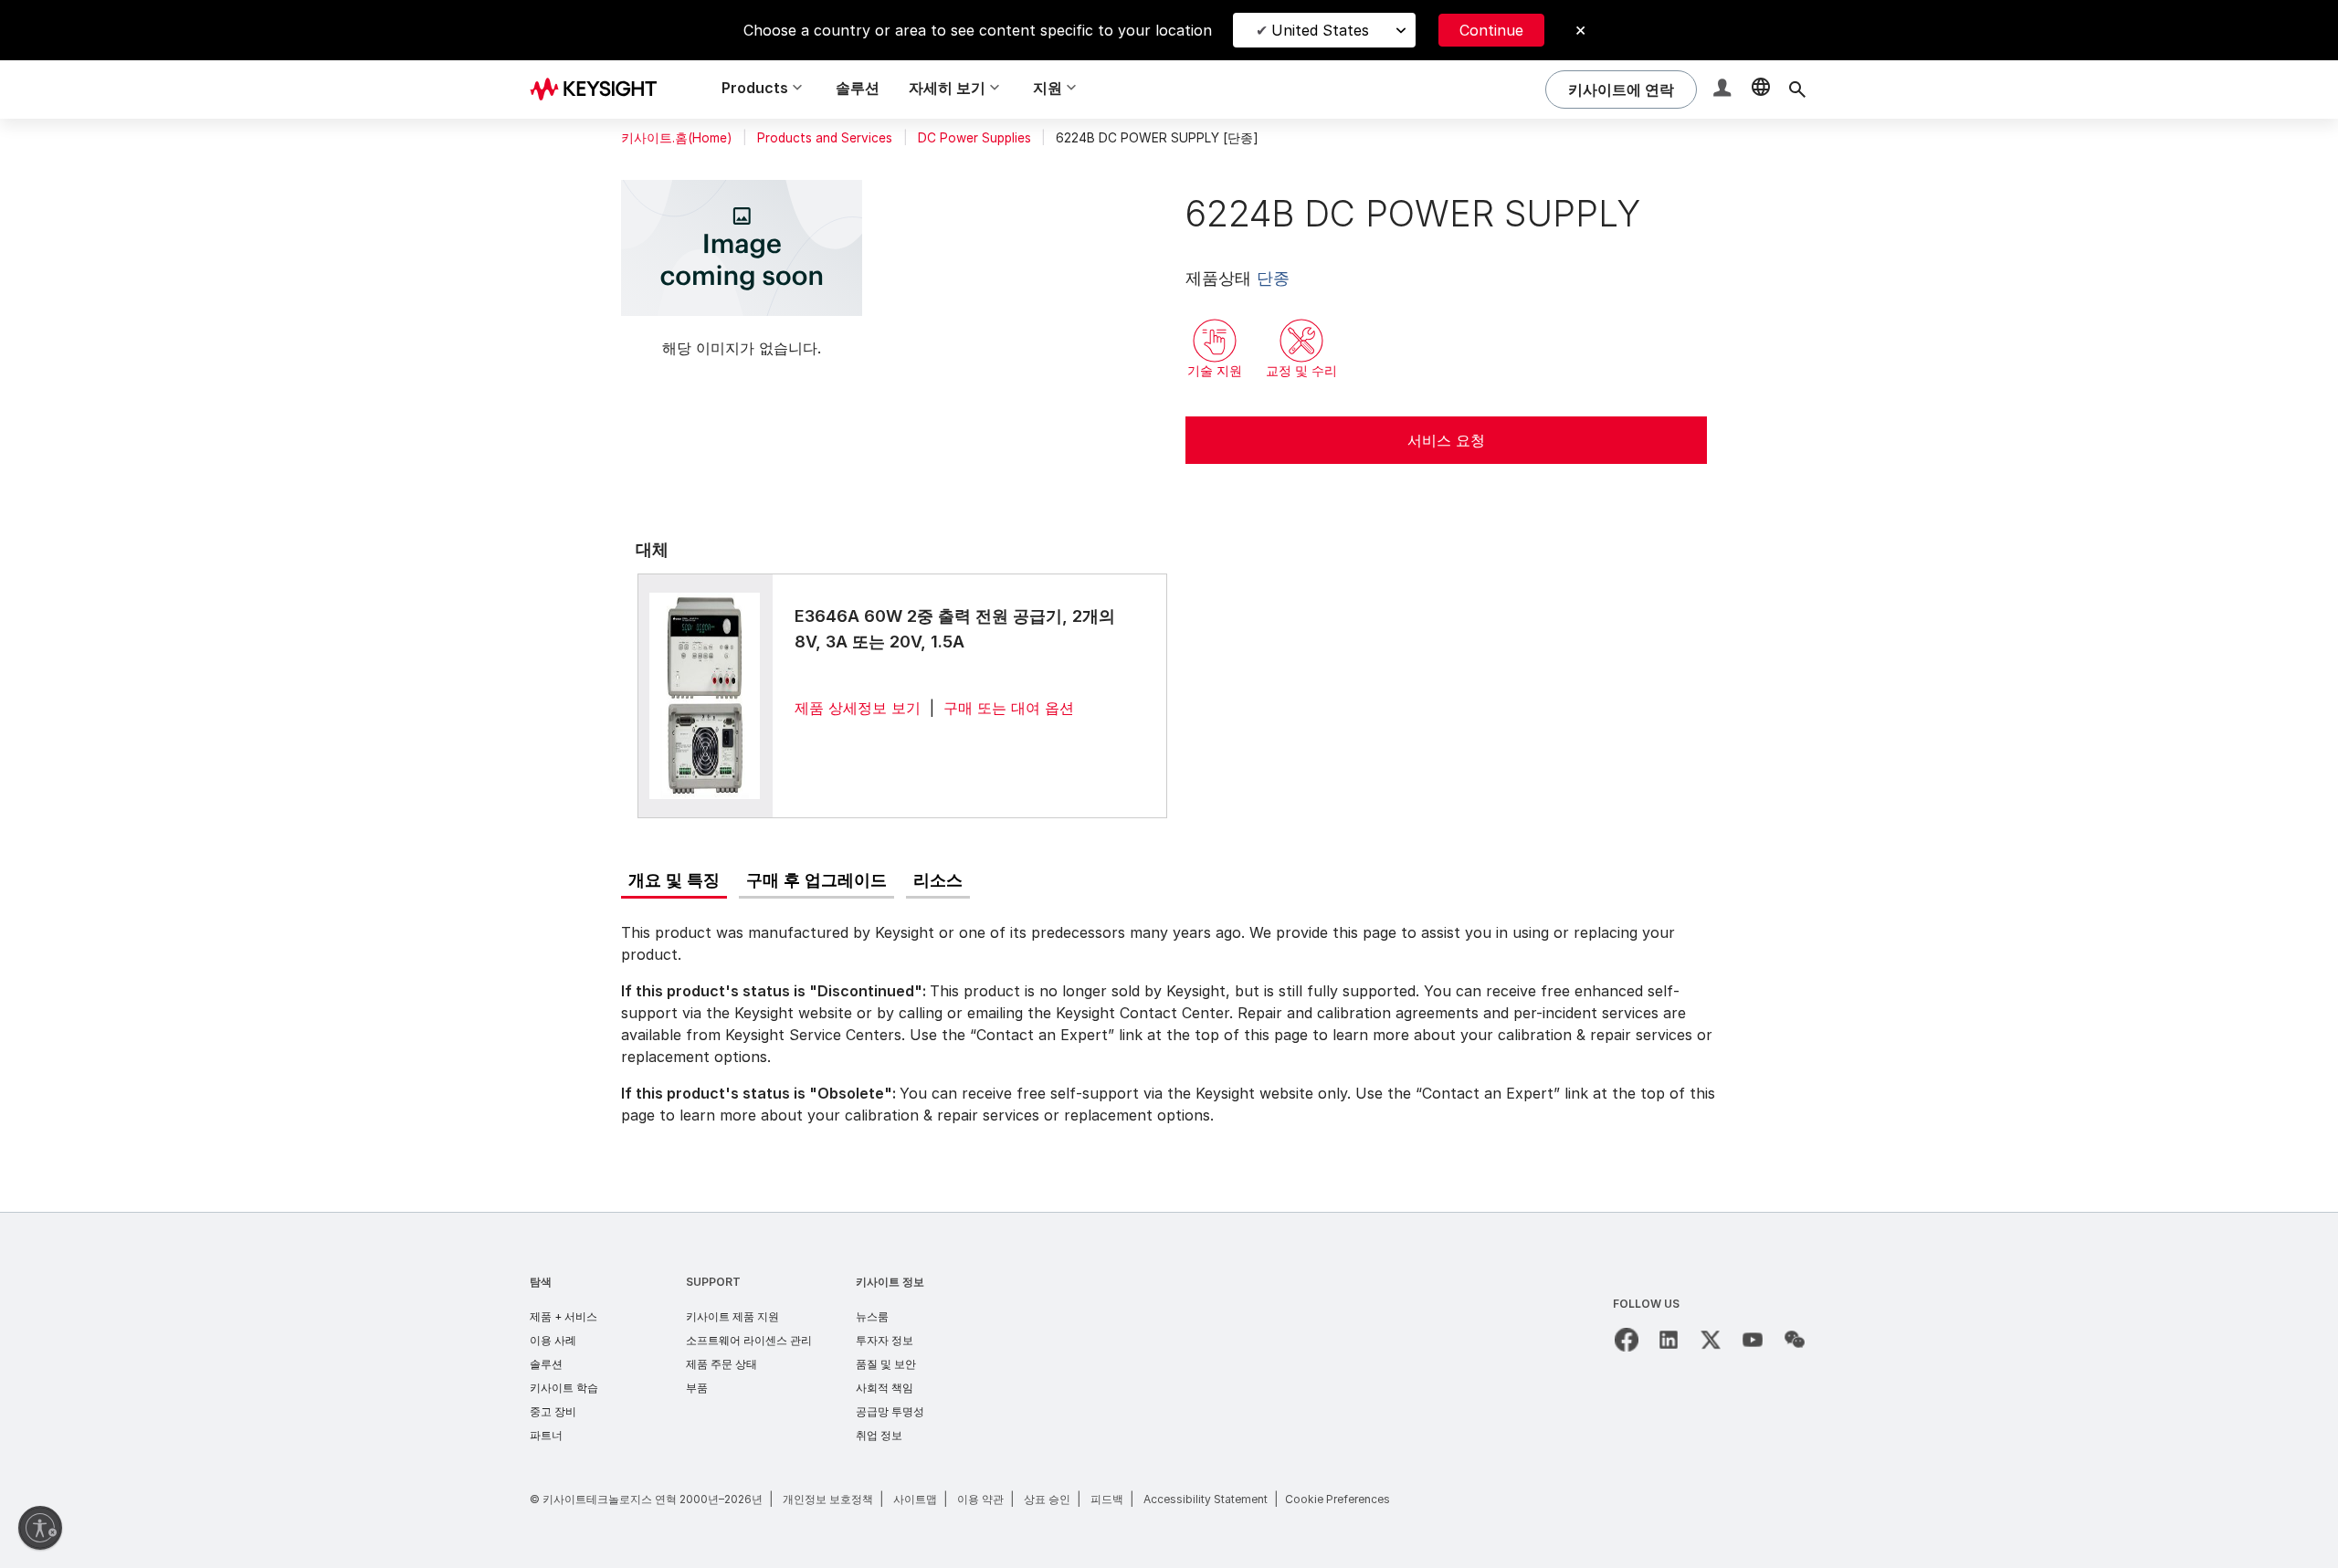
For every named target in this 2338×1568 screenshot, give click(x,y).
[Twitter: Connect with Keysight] (1711, 1340)
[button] (1724, 90)
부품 (697, 1388)
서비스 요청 (1446, 440)
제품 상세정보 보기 (858, 708)
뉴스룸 (872, 1316)
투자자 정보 (885, 1340)
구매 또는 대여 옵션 (1009, 708)
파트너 (546, 1435)
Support (713, 1282)
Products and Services (825, 138)
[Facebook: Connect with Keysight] (1627, 1340)
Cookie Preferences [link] (1338, 1499)
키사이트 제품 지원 (732, 1316)
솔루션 (858, 88)
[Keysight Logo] (600, 89)
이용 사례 (553, 1340)
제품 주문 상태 (721, 1364)
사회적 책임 (885, 1388)
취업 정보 (879, 1435)
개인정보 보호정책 (828, 1499)
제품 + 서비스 (563, 1316)
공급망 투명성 (890, 1411)
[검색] (1797, 89)
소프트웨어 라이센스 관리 (749, 1340)
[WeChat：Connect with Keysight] (1795, 1340)
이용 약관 (980, 1499)
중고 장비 (553, 1411)
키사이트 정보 (890, 1282)
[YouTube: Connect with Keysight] (1753, 1340)
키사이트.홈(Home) (676, 138)
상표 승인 (1047, 1499)
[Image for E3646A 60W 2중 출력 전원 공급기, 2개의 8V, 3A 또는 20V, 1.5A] (705, 695)
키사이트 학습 (564, 1388)
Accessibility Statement (1206, 1499)
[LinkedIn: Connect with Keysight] (1669, 1340)
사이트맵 (915, 1499)
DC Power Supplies (974, 138)
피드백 (1107, 1499)
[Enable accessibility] (40, 1528)
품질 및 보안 (886, 1364)
